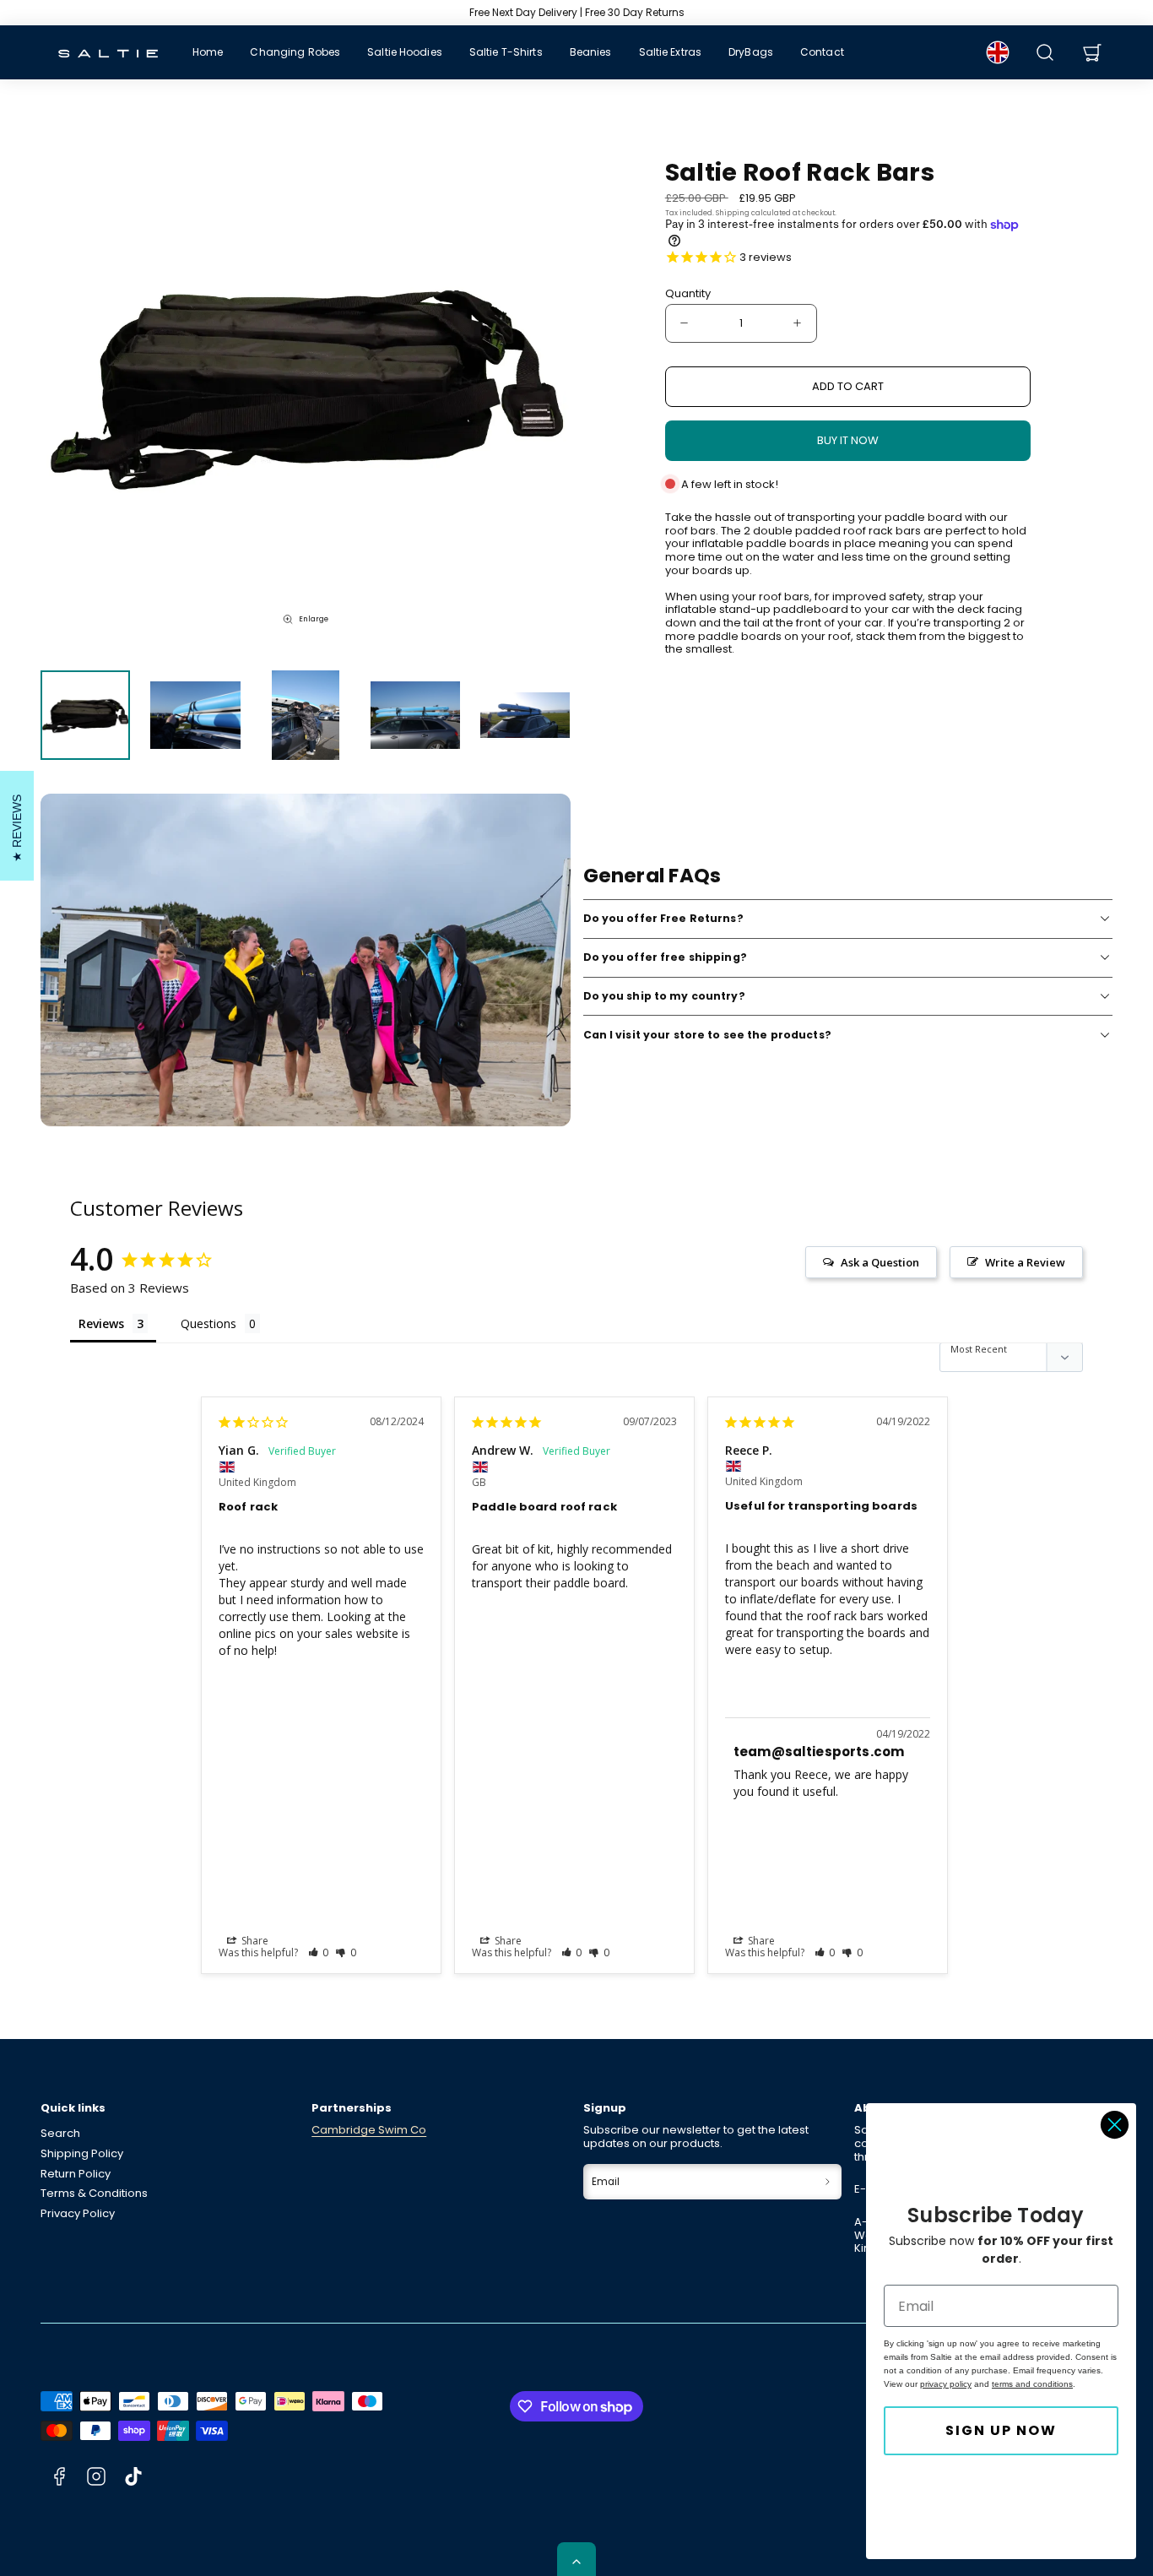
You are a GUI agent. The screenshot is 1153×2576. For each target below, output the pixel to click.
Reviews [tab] (101, 1323)
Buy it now (848, 440)
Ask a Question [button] (880, 1262)
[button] (1045, 52)
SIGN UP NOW (1001, 2430)
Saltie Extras (671, 52)
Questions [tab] (208, 1323)
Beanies (591, 52)
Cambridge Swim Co (369, 2130)
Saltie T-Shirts (506, 52)
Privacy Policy (78, 2213)
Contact (822, 52)
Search (60, 2133)
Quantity (688, 294)
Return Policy (76, 2174)
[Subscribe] (828, 2182)
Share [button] (254, 1941)
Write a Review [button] (1025, 1262)
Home (208, 52)
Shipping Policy (82, 2153)
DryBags (751, 52)
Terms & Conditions (94, 2193)
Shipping (733, 213)
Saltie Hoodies (405, 52)
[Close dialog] (1115, 2125)
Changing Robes (295, 52)
